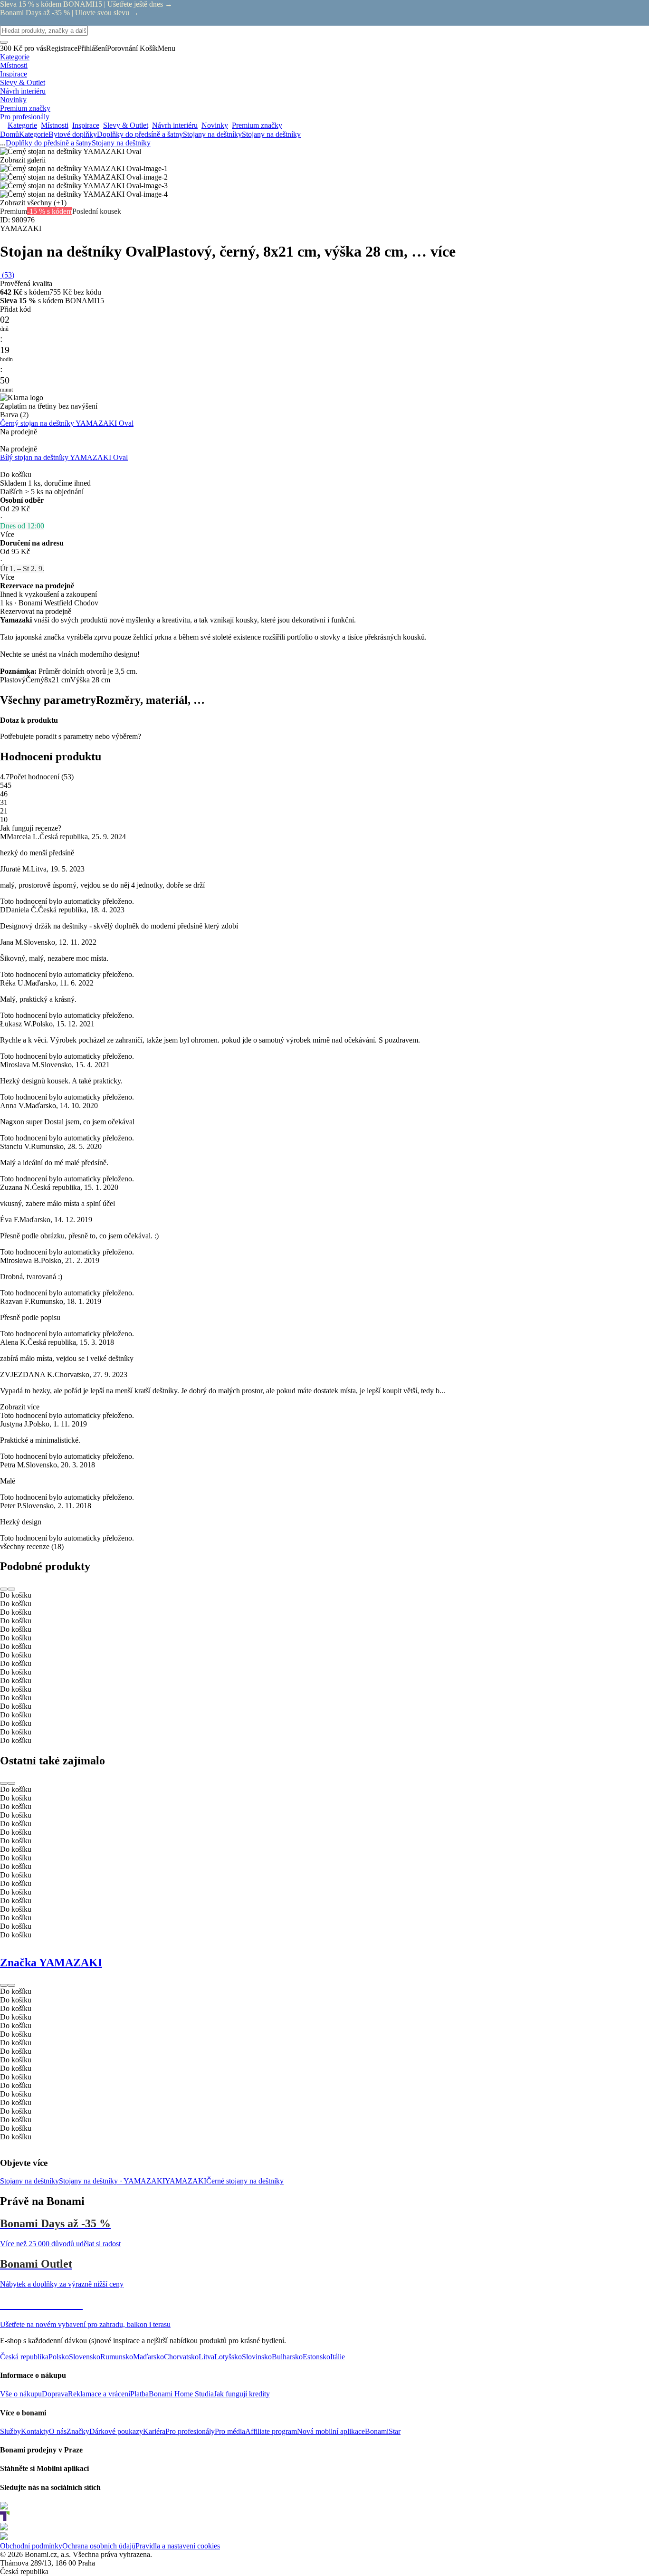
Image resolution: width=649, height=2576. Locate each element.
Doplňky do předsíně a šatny (140, 134)
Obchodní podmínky (31, 2546)
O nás (58, 2431)
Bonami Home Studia (181, 2394)
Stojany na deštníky (271, 134)
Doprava (55, 2394)
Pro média (230, 2431)
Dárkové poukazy (116, 2431)
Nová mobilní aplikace (331, 2431)
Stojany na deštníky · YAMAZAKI (112, 2181)
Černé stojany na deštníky (245, 2181)
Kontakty (35, 2431)
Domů (10, 134)
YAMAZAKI (186, 2181)
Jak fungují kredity (242, 2394)
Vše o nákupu (21, 2394)
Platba (139, 2394)
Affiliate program (271, 2431)
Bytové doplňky (73, 134)
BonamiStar (383, 2431)
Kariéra (154, 2431)
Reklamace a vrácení (99, 2394)
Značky (78, 2431)
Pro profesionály (190, 2431)
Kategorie (34, 134)
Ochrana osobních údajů (99, 2546)
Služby (10, 2431)
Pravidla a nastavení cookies (178, 2546)
